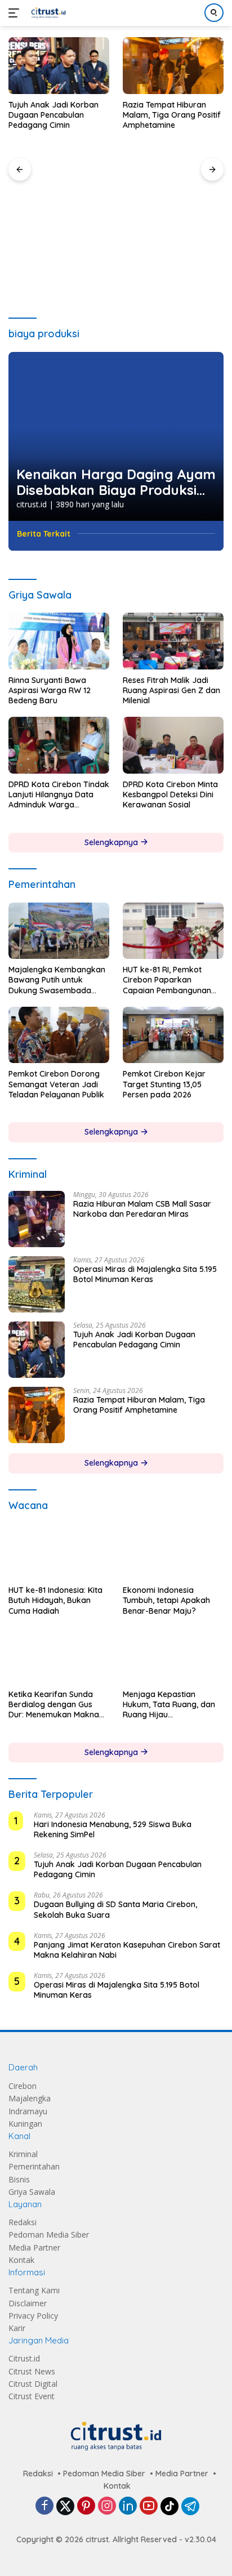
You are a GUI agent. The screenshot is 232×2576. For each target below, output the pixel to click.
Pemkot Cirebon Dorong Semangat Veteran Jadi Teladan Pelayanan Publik (56, 1084)
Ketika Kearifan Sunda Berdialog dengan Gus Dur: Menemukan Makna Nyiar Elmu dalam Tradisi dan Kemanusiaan (56, 1705)
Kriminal (23, 2154)
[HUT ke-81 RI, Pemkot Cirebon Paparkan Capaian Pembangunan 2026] (173, 931)
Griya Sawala (32, 2192)
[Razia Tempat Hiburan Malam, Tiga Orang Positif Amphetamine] (173, 66)
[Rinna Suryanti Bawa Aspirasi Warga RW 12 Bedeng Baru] (59, 641)
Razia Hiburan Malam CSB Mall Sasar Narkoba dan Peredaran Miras (142, 1209)
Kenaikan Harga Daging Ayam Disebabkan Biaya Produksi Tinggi (116, 483)
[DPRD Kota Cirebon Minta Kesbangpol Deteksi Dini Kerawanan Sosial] (173, 745)
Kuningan (25, 2124)
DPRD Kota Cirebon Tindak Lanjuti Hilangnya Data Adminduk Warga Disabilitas (59, 795)
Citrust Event (32, 2397)
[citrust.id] (47, 13)
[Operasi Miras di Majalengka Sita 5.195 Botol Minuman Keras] (37, 1284)
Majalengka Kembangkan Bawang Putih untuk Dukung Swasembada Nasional (57, 980)
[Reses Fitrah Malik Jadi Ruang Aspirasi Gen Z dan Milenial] (173, 641)
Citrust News (32, 2371)
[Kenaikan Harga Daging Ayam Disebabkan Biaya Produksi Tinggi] (116, 436)
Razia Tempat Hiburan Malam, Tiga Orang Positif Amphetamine (172, 115)
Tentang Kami (34, 2291)
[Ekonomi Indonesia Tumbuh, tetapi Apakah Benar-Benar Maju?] (173, 1551)
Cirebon (23, 2086)
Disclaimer (28, 2303)
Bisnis (19, 2179)
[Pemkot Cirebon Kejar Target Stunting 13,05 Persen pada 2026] (173, 1035)
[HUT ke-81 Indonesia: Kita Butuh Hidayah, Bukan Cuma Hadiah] (59, 1552)
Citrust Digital (33, 2384)
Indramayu (28, 2111)
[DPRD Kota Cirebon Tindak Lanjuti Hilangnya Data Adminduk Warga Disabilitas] (59, 745)
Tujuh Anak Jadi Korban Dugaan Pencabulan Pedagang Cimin (53, 115)
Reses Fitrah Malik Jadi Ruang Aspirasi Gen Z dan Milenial (171, 690)
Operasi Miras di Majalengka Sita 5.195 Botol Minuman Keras (145, 1274)
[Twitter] (65, 2507)
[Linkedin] (128, 2506)
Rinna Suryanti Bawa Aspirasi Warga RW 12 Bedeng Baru (50, 690)
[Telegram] (190, 2507)
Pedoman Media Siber (49, 2235)
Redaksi (23, 2223)
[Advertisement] (116, 217)
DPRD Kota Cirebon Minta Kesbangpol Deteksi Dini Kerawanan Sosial (170, 794)
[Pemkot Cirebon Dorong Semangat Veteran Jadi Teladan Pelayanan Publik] (59, 1035)
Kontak (21, 2260)
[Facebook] (44, 2506)
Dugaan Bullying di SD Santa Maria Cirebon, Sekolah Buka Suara (115, 1910)
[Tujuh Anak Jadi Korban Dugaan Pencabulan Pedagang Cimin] (59, 66)
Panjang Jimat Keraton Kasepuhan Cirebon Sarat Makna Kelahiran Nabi (127, 1950)
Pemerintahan (34, 2167)
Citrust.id (24, 2359)
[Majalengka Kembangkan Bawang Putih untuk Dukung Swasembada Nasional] (59, 931)
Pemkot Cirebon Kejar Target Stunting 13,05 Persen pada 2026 (164, 1084)
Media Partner (34, 2247)
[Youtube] (149, 2506)
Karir (17, 2329)
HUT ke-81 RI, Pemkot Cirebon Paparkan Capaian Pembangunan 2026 (167, 980)
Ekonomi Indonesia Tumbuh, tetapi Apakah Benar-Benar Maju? (166, 1600)
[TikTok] (169, 2507)
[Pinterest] (86, 2506)
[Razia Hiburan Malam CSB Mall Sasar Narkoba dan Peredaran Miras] (37, 1219)
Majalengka (30, 2099)
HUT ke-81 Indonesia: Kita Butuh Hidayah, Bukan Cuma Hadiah (55, 1601)
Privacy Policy (33, 2316)
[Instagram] (107, 2506)
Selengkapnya (112, 842)
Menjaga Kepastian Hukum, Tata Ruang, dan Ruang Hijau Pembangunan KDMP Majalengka (169, 1705)
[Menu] (16, 13)
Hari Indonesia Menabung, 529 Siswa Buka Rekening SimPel (113, 1829)
